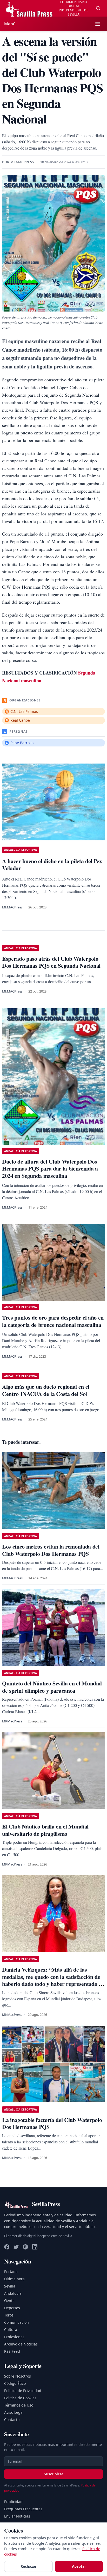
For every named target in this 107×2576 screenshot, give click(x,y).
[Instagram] (25, 2247)
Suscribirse (54, 2474)
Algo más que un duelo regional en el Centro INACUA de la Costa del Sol (46, 1390)
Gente (9, 2301)
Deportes (12, 2308)
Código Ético (15, 2383)
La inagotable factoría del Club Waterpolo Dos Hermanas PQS (52, 2123)
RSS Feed (12, 2351)
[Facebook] (7, 2247)
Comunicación (16, 2322)
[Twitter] (16, 2247)
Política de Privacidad (23, 2391)
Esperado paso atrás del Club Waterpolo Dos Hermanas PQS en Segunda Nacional (51, 962)
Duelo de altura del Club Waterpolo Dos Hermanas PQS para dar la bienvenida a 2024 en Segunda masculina (50, 1168)
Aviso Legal (14, 2412)
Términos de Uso (19, 2405)
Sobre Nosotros (18, 2376)
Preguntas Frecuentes (23, 2509)
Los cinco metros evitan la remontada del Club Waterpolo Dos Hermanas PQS (51, 1550)
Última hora (14, 2279)
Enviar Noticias (17, 2516)
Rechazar (29, 2566)
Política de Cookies (20, 2398)
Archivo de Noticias (21, 2344)
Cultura (11, 2330)
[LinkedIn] (35, 2247)
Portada (11, 2272)
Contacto (12, 2420)
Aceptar (79, 2566)
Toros (9, 2315)
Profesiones (14, 2337)
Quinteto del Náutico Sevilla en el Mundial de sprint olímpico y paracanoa (52, 1687)
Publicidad (13, 2502)
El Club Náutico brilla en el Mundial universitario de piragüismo (45, 1830)
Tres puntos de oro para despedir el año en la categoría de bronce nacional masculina (53, 1321)
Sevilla (10, 2286)
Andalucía (13, 2293)
